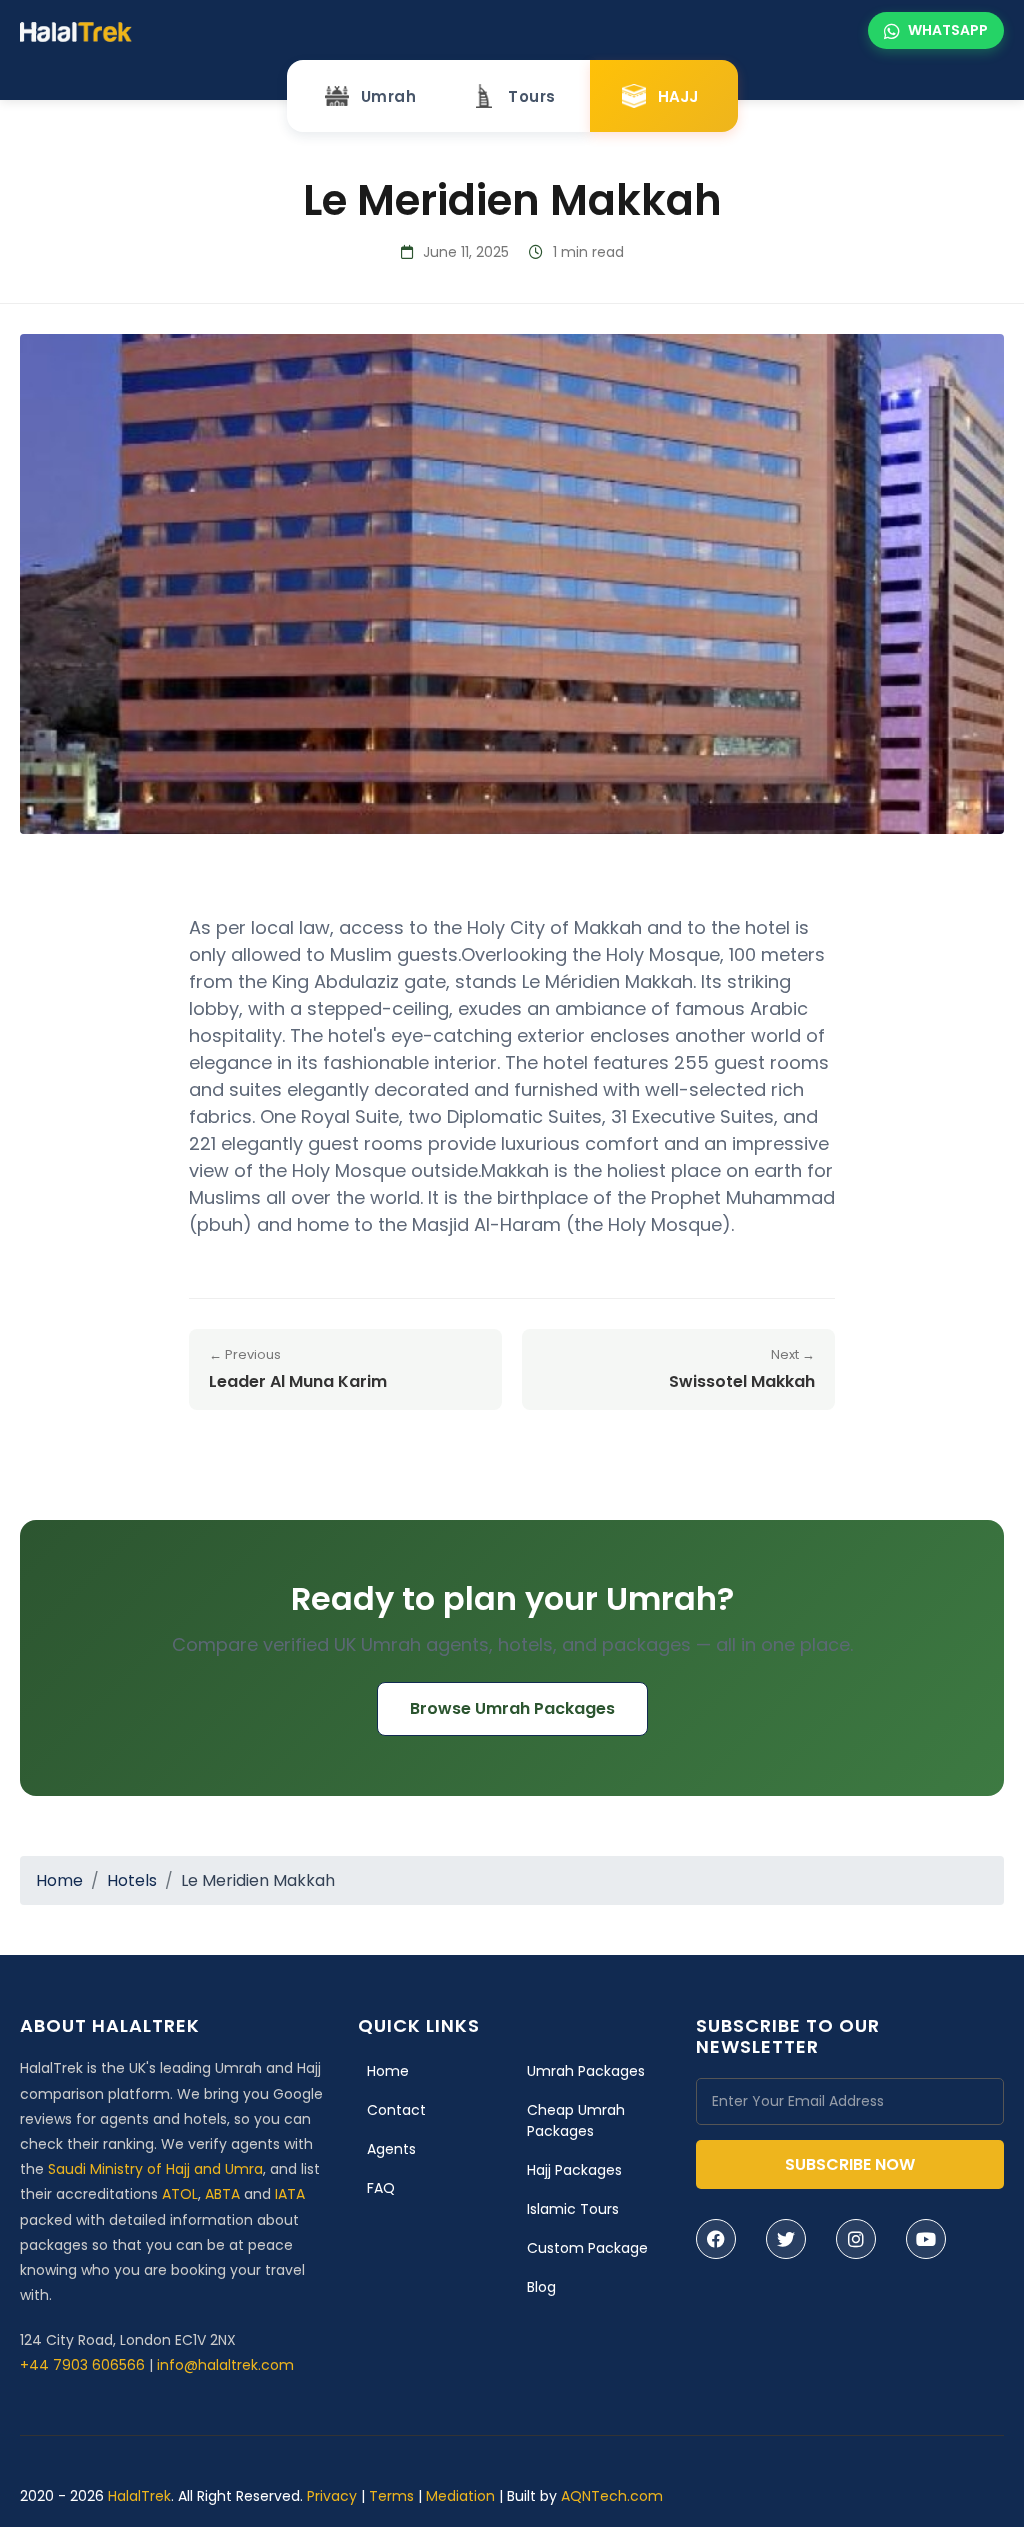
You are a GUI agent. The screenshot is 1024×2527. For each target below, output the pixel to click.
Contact (396, 2110)
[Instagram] (856, 2239)
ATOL (180, 2194)
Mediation (460, 2496)
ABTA (222, 2194)
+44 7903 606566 (82, 2365)
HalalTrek (139, 2496)
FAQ (381, 2188)
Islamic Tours (573, 2209)
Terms (391, 2496)
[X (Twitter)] (786, 2239)
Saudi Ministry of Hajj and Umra (155, 2169)
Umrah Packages (586, 2071)
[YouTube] (926, 2239)
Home (59, 1880)
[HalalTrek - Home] (76, 30)
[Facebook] (716, 2239)
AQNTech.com (612, 2496)
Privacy (332, 2496)
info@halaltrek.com (225, 2365)
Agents (391, 2149)
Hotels (132, 1880)
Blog (541, 2287)
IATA (290, 2194)
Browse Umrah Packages (512, 1708)
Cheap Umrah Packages (576, 2120)
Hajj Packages (574, 2170)
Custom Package (587, 2248)
